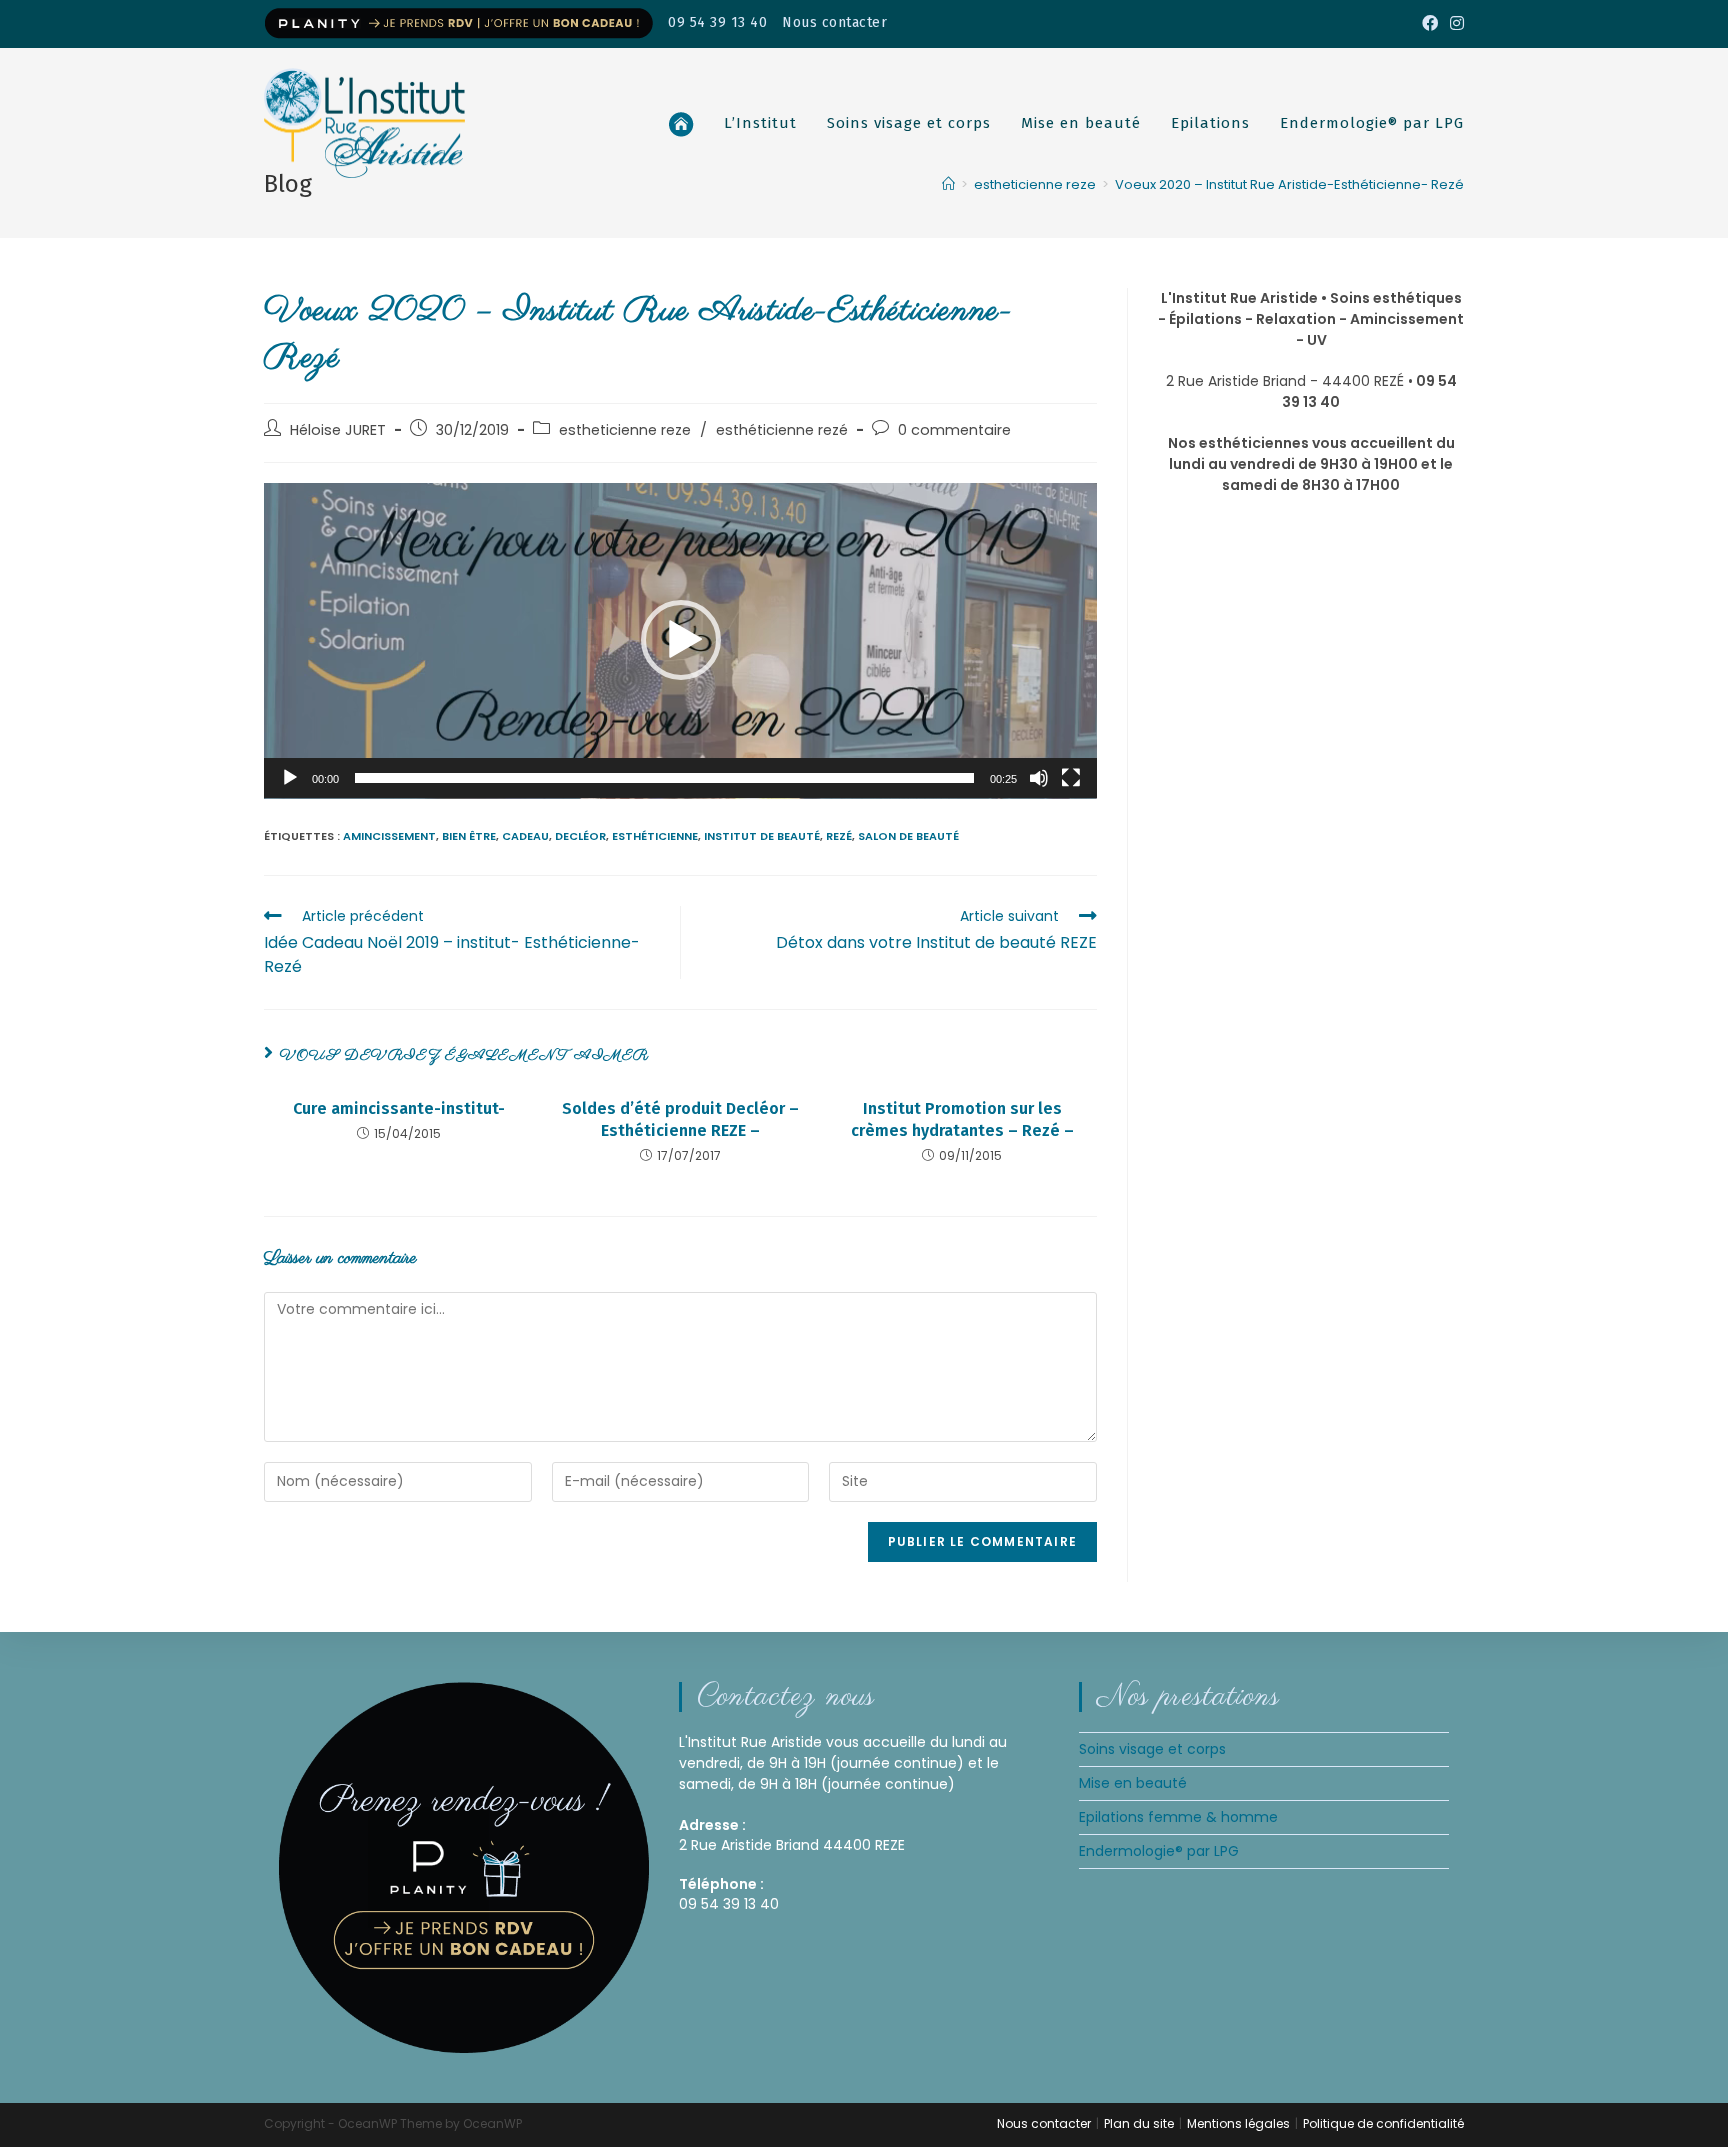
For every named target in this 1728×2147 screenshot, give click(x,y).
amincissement (389, 836)
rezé (839, 836)
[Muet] (1039, 778)
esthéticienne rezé (782, 430)
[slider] (664, 778)
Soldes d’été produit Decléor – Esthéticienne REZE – (680, 1119)
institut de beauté (762, 836)
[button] (681, 640)
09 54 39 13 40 (717, 22)
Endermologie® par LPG (1159, 1851)
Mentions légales (1238, 2123)
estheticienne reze (625, 430)
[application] (680, 641)
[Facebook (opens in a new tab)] (1430, 24)
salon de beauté (908, 836)
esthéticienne (655, 836)
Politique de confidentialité (1383, 2123)
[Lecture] (290, 778)
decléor (580, 836)
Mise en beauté (1133, 1783)
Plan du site (1139, 2123)
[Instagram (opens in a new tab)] (1454, 24)
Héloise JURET (338, 430)
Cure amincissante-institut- (399, 1108)
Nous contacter (834, 22)
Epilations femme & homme (1178, 1817)
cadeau (525, 836)
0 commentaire (954, 430)
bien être (469, 836)
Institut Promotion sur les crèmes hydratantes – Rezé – (962, 1119)
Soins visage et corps (1152, 1749)
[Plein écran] (1071, 778)
